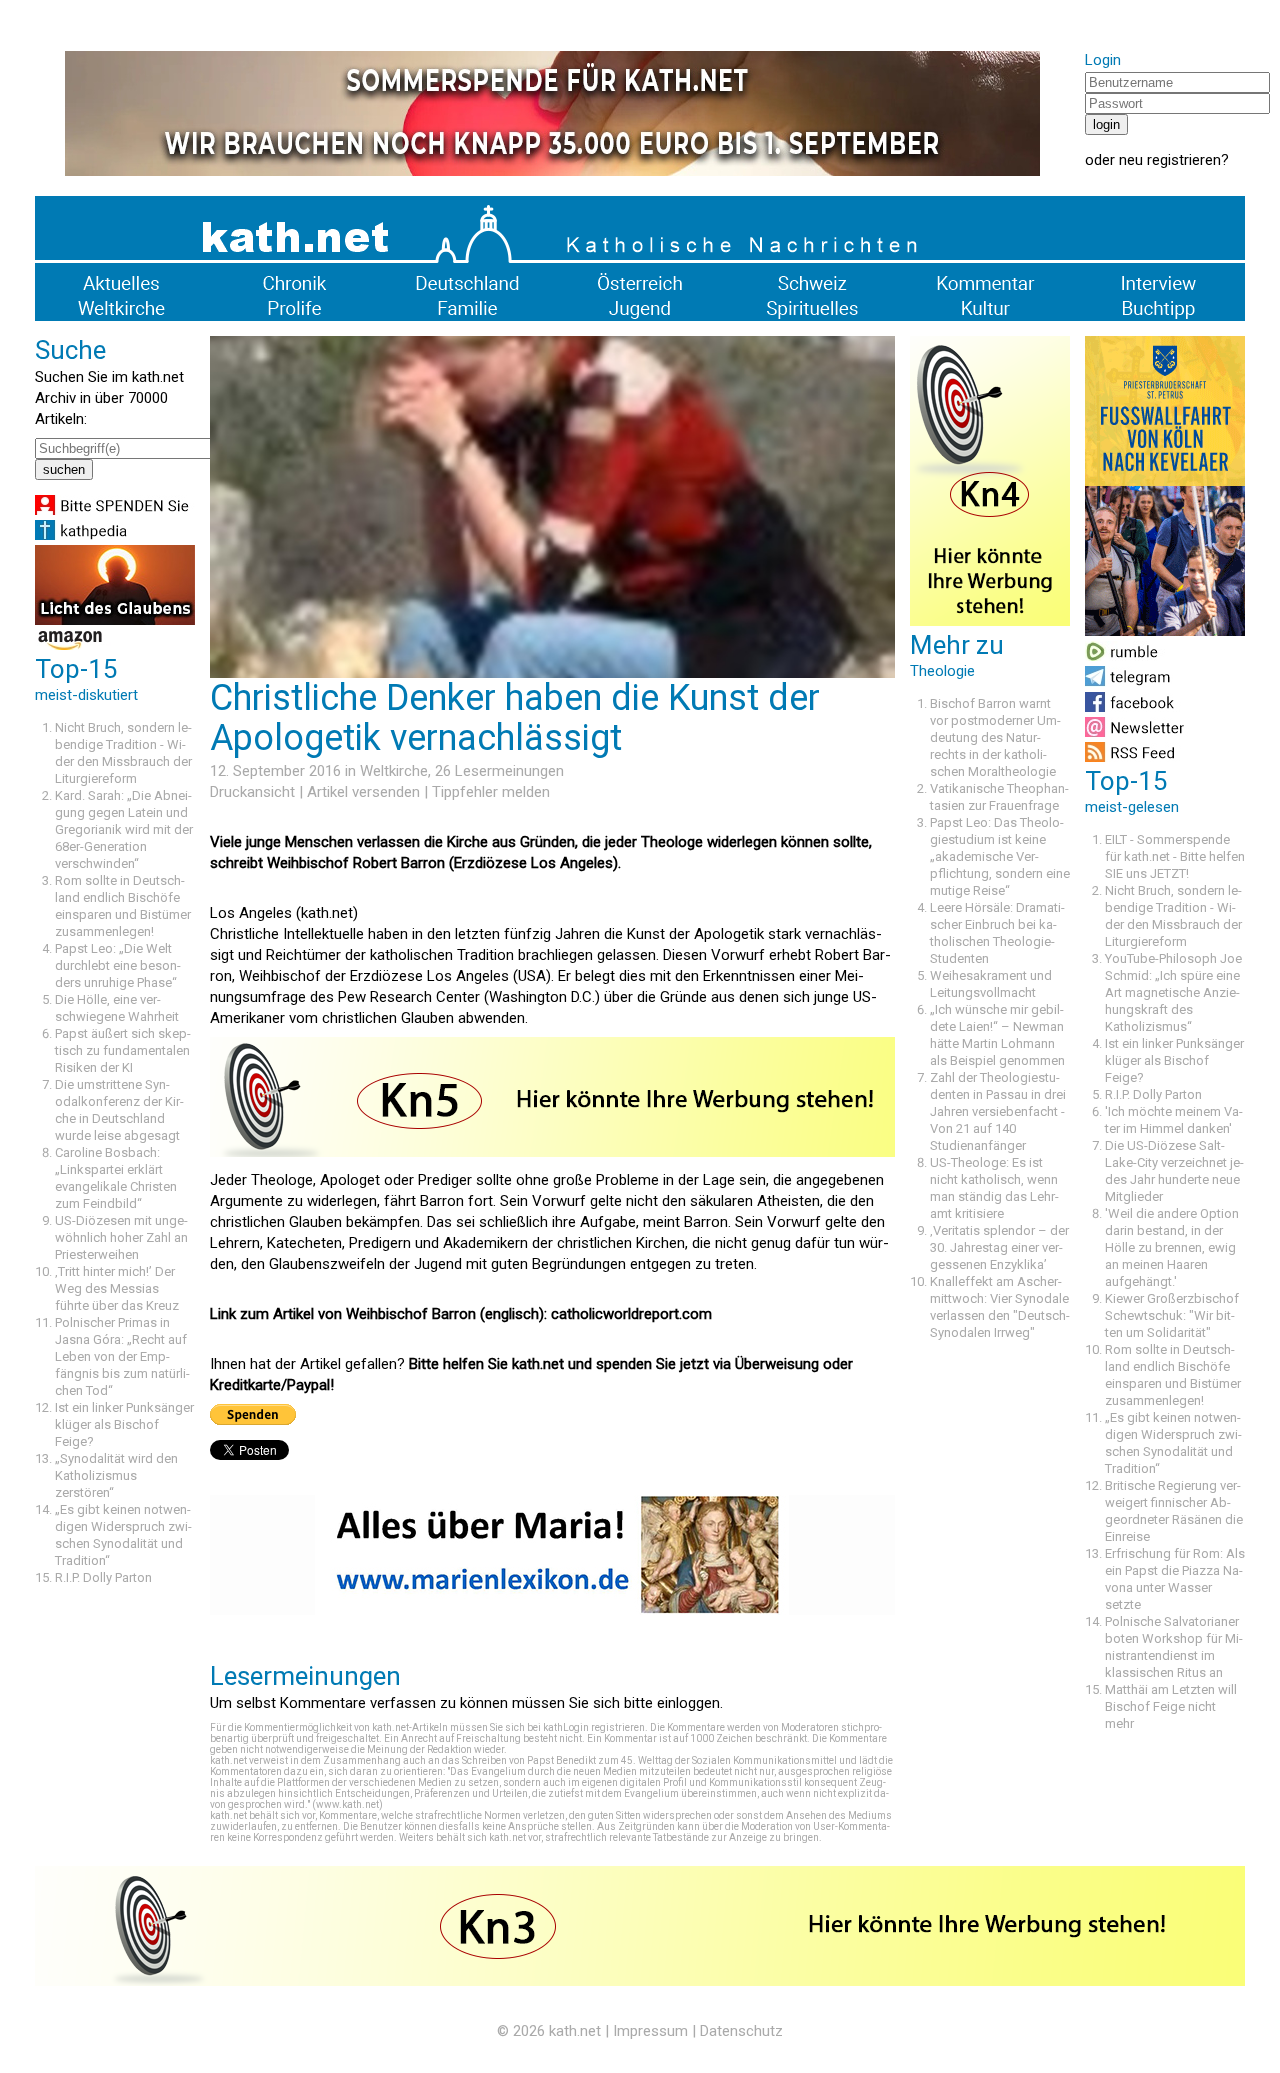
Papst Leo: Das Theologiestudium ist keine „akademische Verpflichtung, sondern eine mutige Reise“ (1000, 856)
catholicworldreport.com (631, 1314)
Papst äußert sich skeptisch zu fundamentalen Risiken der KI (123, 1050)
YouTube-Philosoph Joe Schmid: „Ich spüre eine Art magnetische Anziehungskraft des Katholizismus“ (1173, 992)
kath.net (575, 2031)
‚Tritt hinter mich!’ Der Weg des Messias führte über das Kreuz (117, 1288)
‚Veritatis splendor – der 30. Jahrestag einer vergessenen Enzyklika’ (999, 1247)
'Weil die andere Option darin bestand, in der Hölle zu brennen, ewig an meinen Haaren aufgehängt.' (1172, 1247)
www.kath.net (347, 1804)
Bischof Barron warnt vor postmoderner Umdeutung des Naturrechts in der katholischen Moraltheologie (995, 737)
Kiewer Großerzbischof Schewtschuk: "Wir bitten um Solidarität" (1172, 1315)
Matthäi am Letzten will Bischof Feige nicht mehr (1171, 1706)
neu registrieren (1170, 160)
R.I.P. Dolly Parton (103, 1577)
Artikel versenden (363, 792)
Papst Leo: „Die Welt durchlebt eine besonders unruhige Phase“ (118, 965)
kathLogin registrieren (594, 1727)
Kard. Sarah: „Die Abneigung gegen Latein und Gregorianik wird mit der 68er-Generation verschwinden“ (124, 829)
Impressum (650, 2031)
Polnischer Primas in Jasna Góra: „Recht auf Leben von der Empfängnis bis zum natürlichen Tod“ (122, 1356)
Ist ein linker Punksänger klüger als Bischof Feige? (124, 1424)
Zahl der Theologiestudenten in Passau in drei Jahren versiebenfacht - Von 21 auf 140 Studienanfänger (998, 1111)
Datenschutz (741, 2031)
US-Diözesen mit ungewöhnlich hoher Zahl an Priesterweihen (121, 1237)
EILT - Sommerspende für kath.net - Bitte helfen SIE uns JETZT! (1175, 856)
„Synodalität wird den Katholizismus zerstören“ (116, 1475)
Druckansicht (252, 792)
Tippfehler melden (491, 792)
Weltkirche (394, 771)
